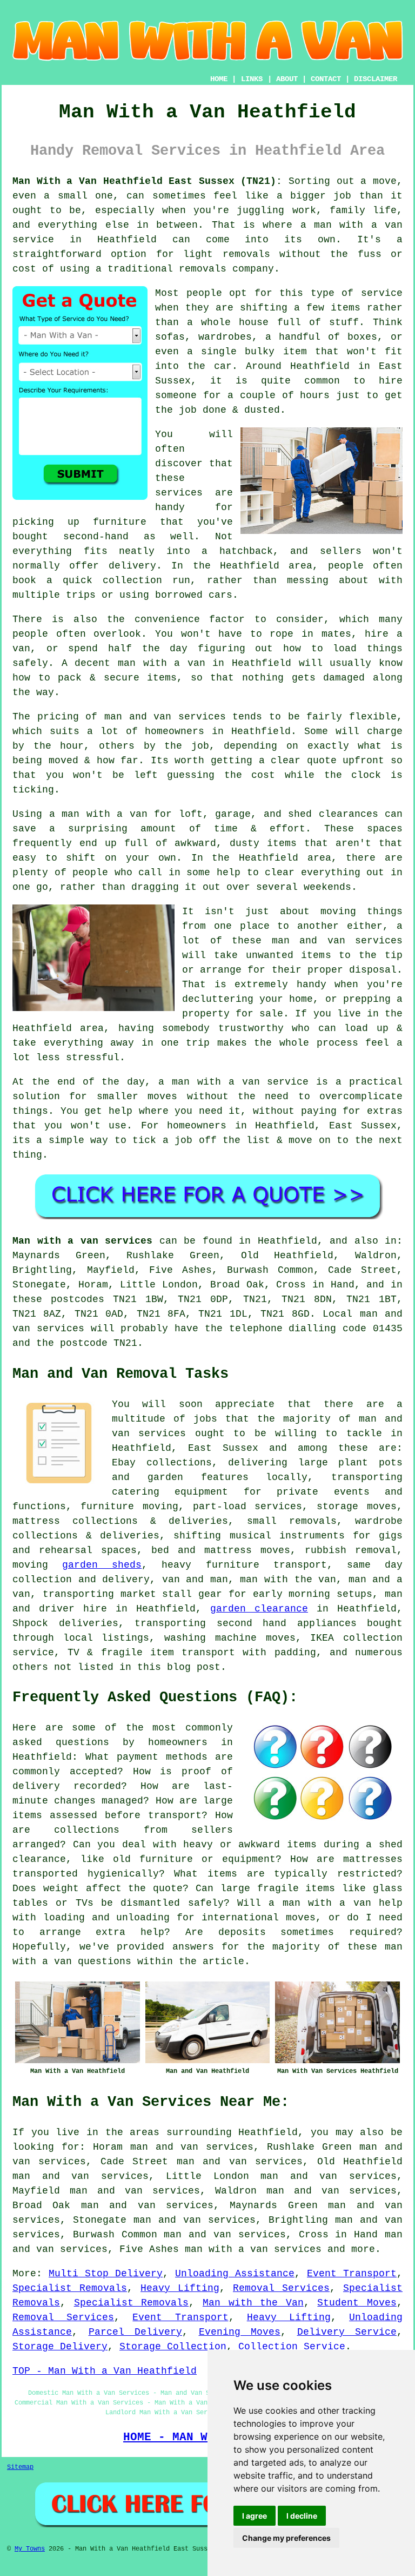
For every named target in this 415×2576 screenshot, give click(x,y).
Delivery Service (347, 2332)
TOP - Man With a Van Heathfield (105, 2371)
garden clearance (259, 1609)
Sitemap (20, 2467)
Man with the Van (253, 2303)
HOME (219, 79)
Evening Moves (240, 2332)
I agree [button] (255, 2516)
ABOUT (287, 79)
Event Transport (352, 2274)
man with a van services (253, 2249)
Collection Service (292, 2347)
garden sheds (102, 1565)
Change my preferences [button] (286, 2538)
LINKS (252, 79)
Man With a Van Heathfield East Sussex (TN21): (147, 181)
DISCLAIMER (376, 79)
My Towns (30, 2549)
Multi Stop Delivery (106, 2274)
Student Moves (357, 2303)
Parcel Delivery (136, 2332)
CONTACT (326, 79)
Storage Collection (173, 2347)
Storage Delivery (60, 2347)
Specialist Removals (70, 2288)
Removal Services (281, 2288)
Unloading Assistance (235, 2274)
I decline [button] (302, 2516)
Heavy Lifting (180, 2288)
